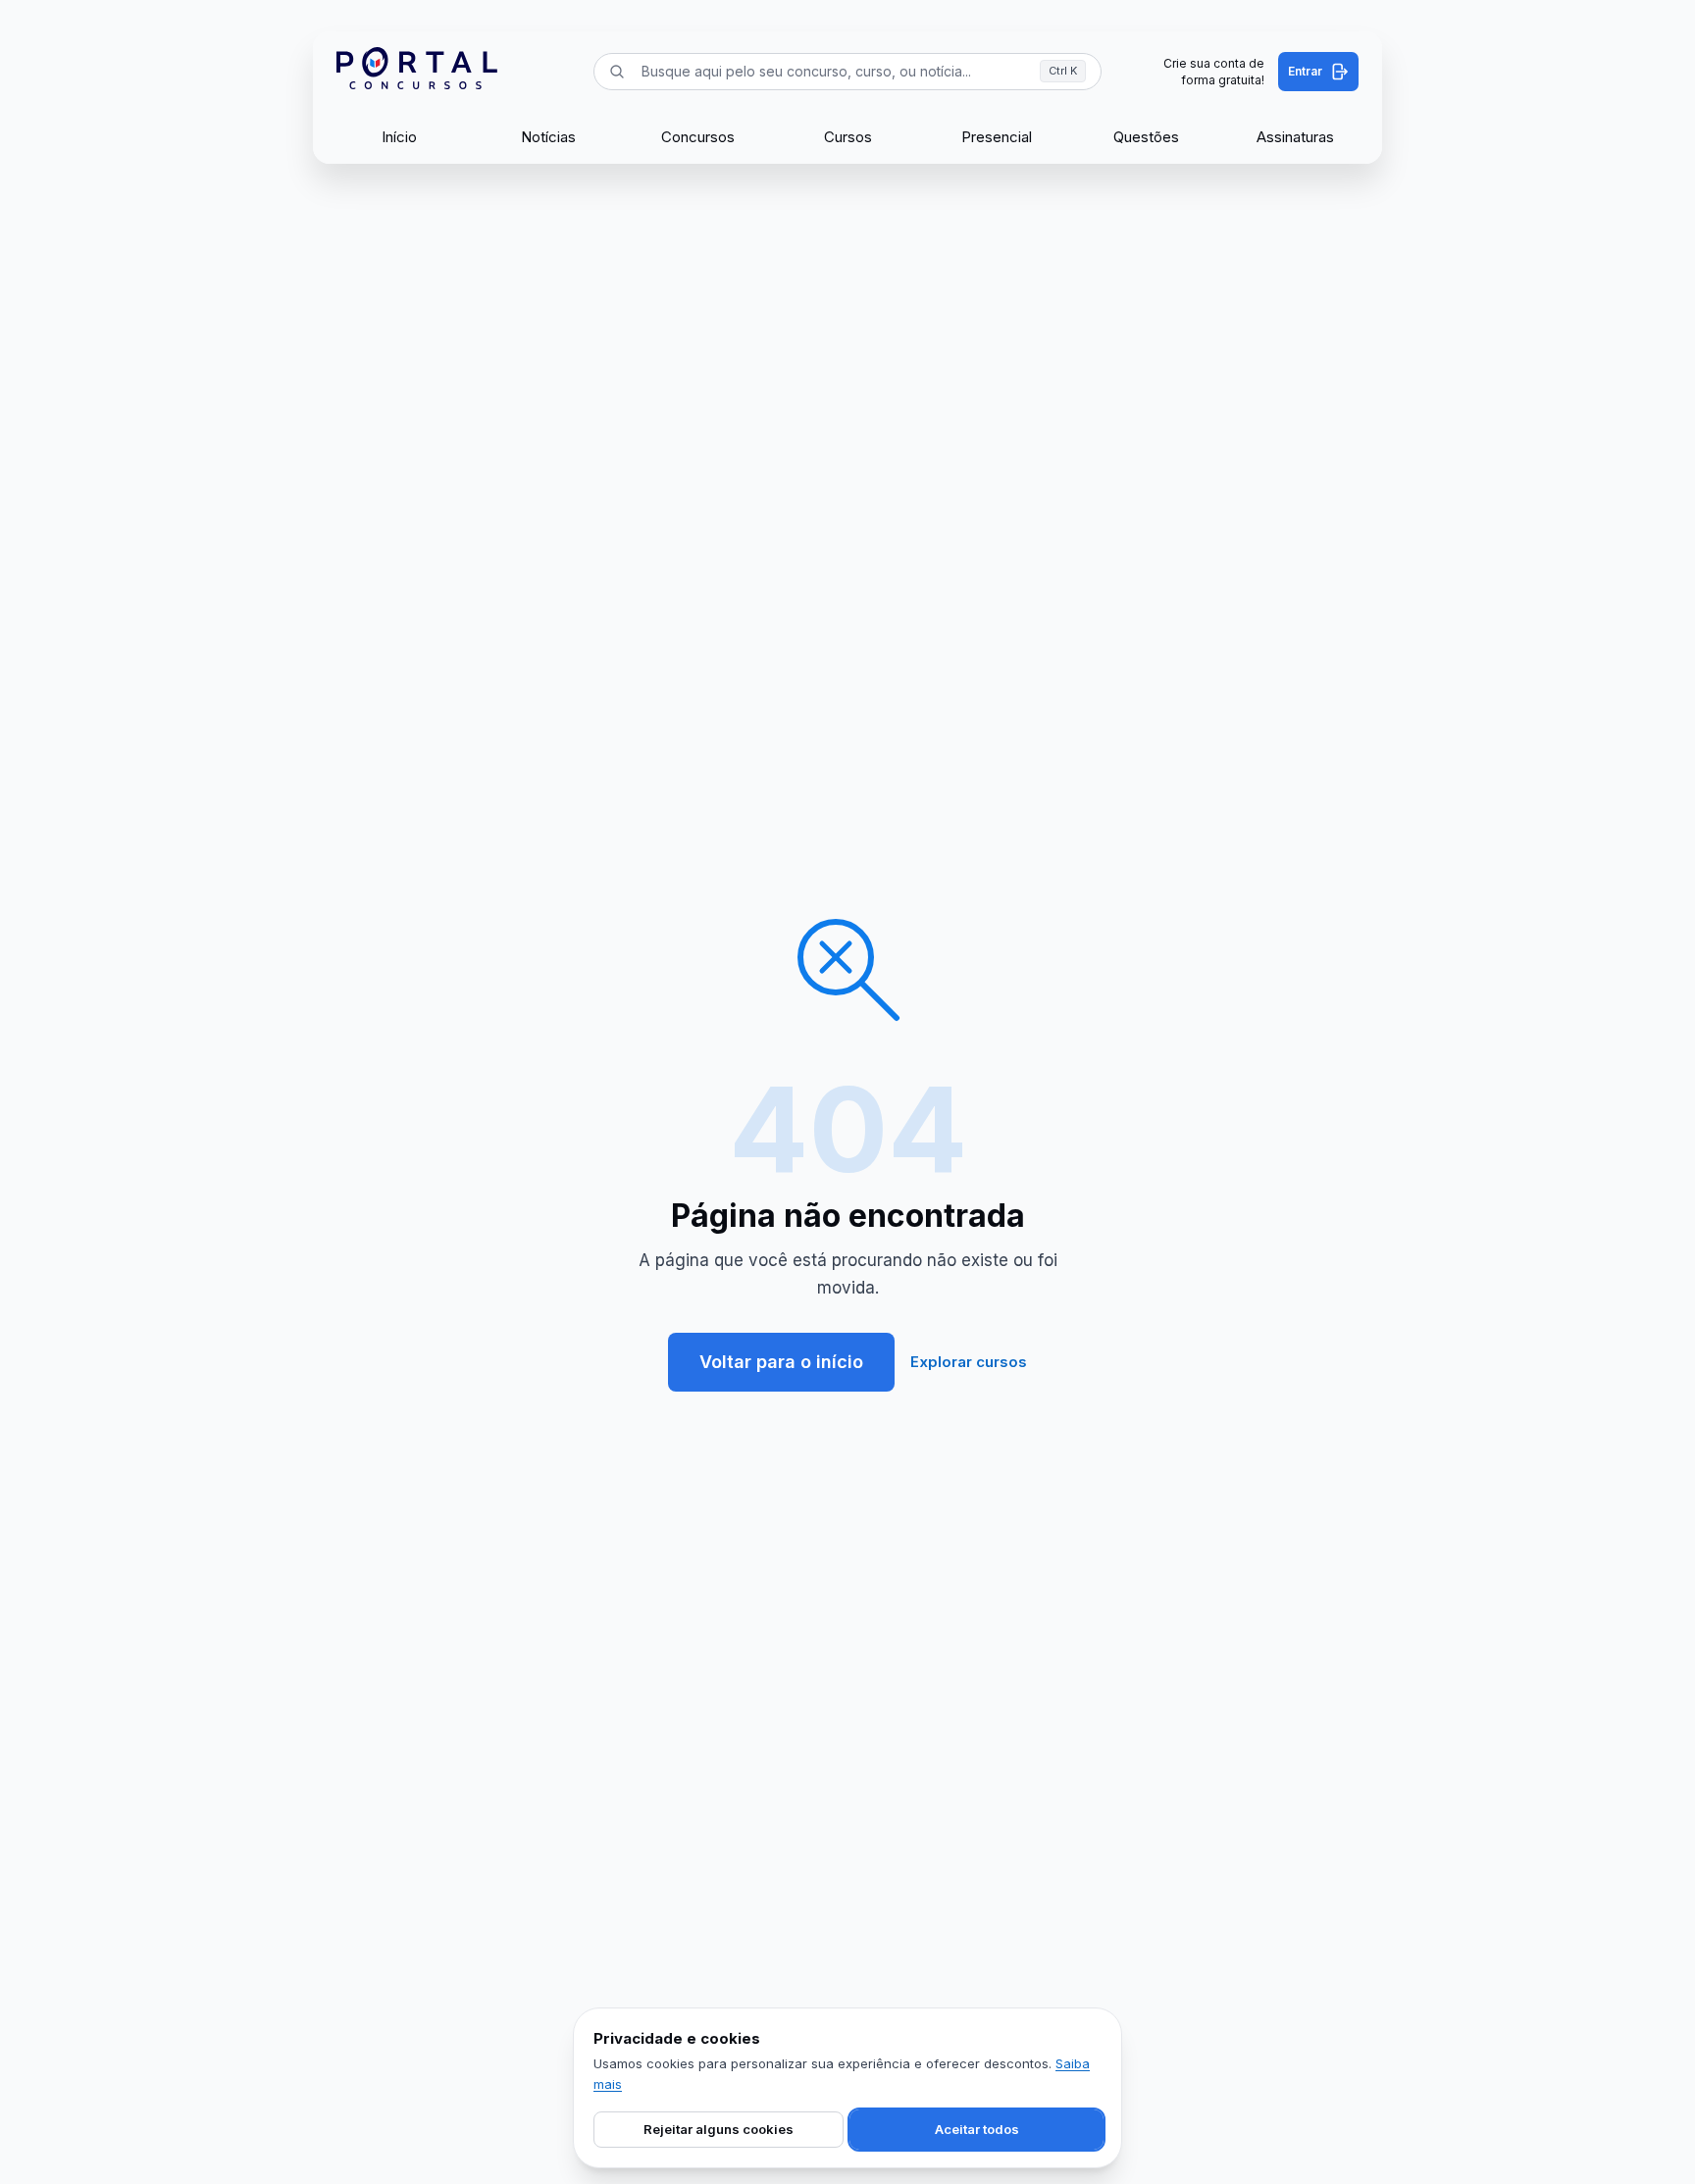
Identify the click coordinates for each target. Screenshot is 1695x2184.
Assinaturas (1295, 137)
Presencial (997, 137)
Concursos (698, 137)
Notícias (548, 137)
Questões (1146, 137)
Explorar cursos (969, 1362)
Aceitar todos (977, 2129)
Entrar (1305, 71)
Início (399, 137)
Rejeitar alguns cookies (719, 2129)
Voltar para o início (781, 1362)
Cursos (848, 137)
